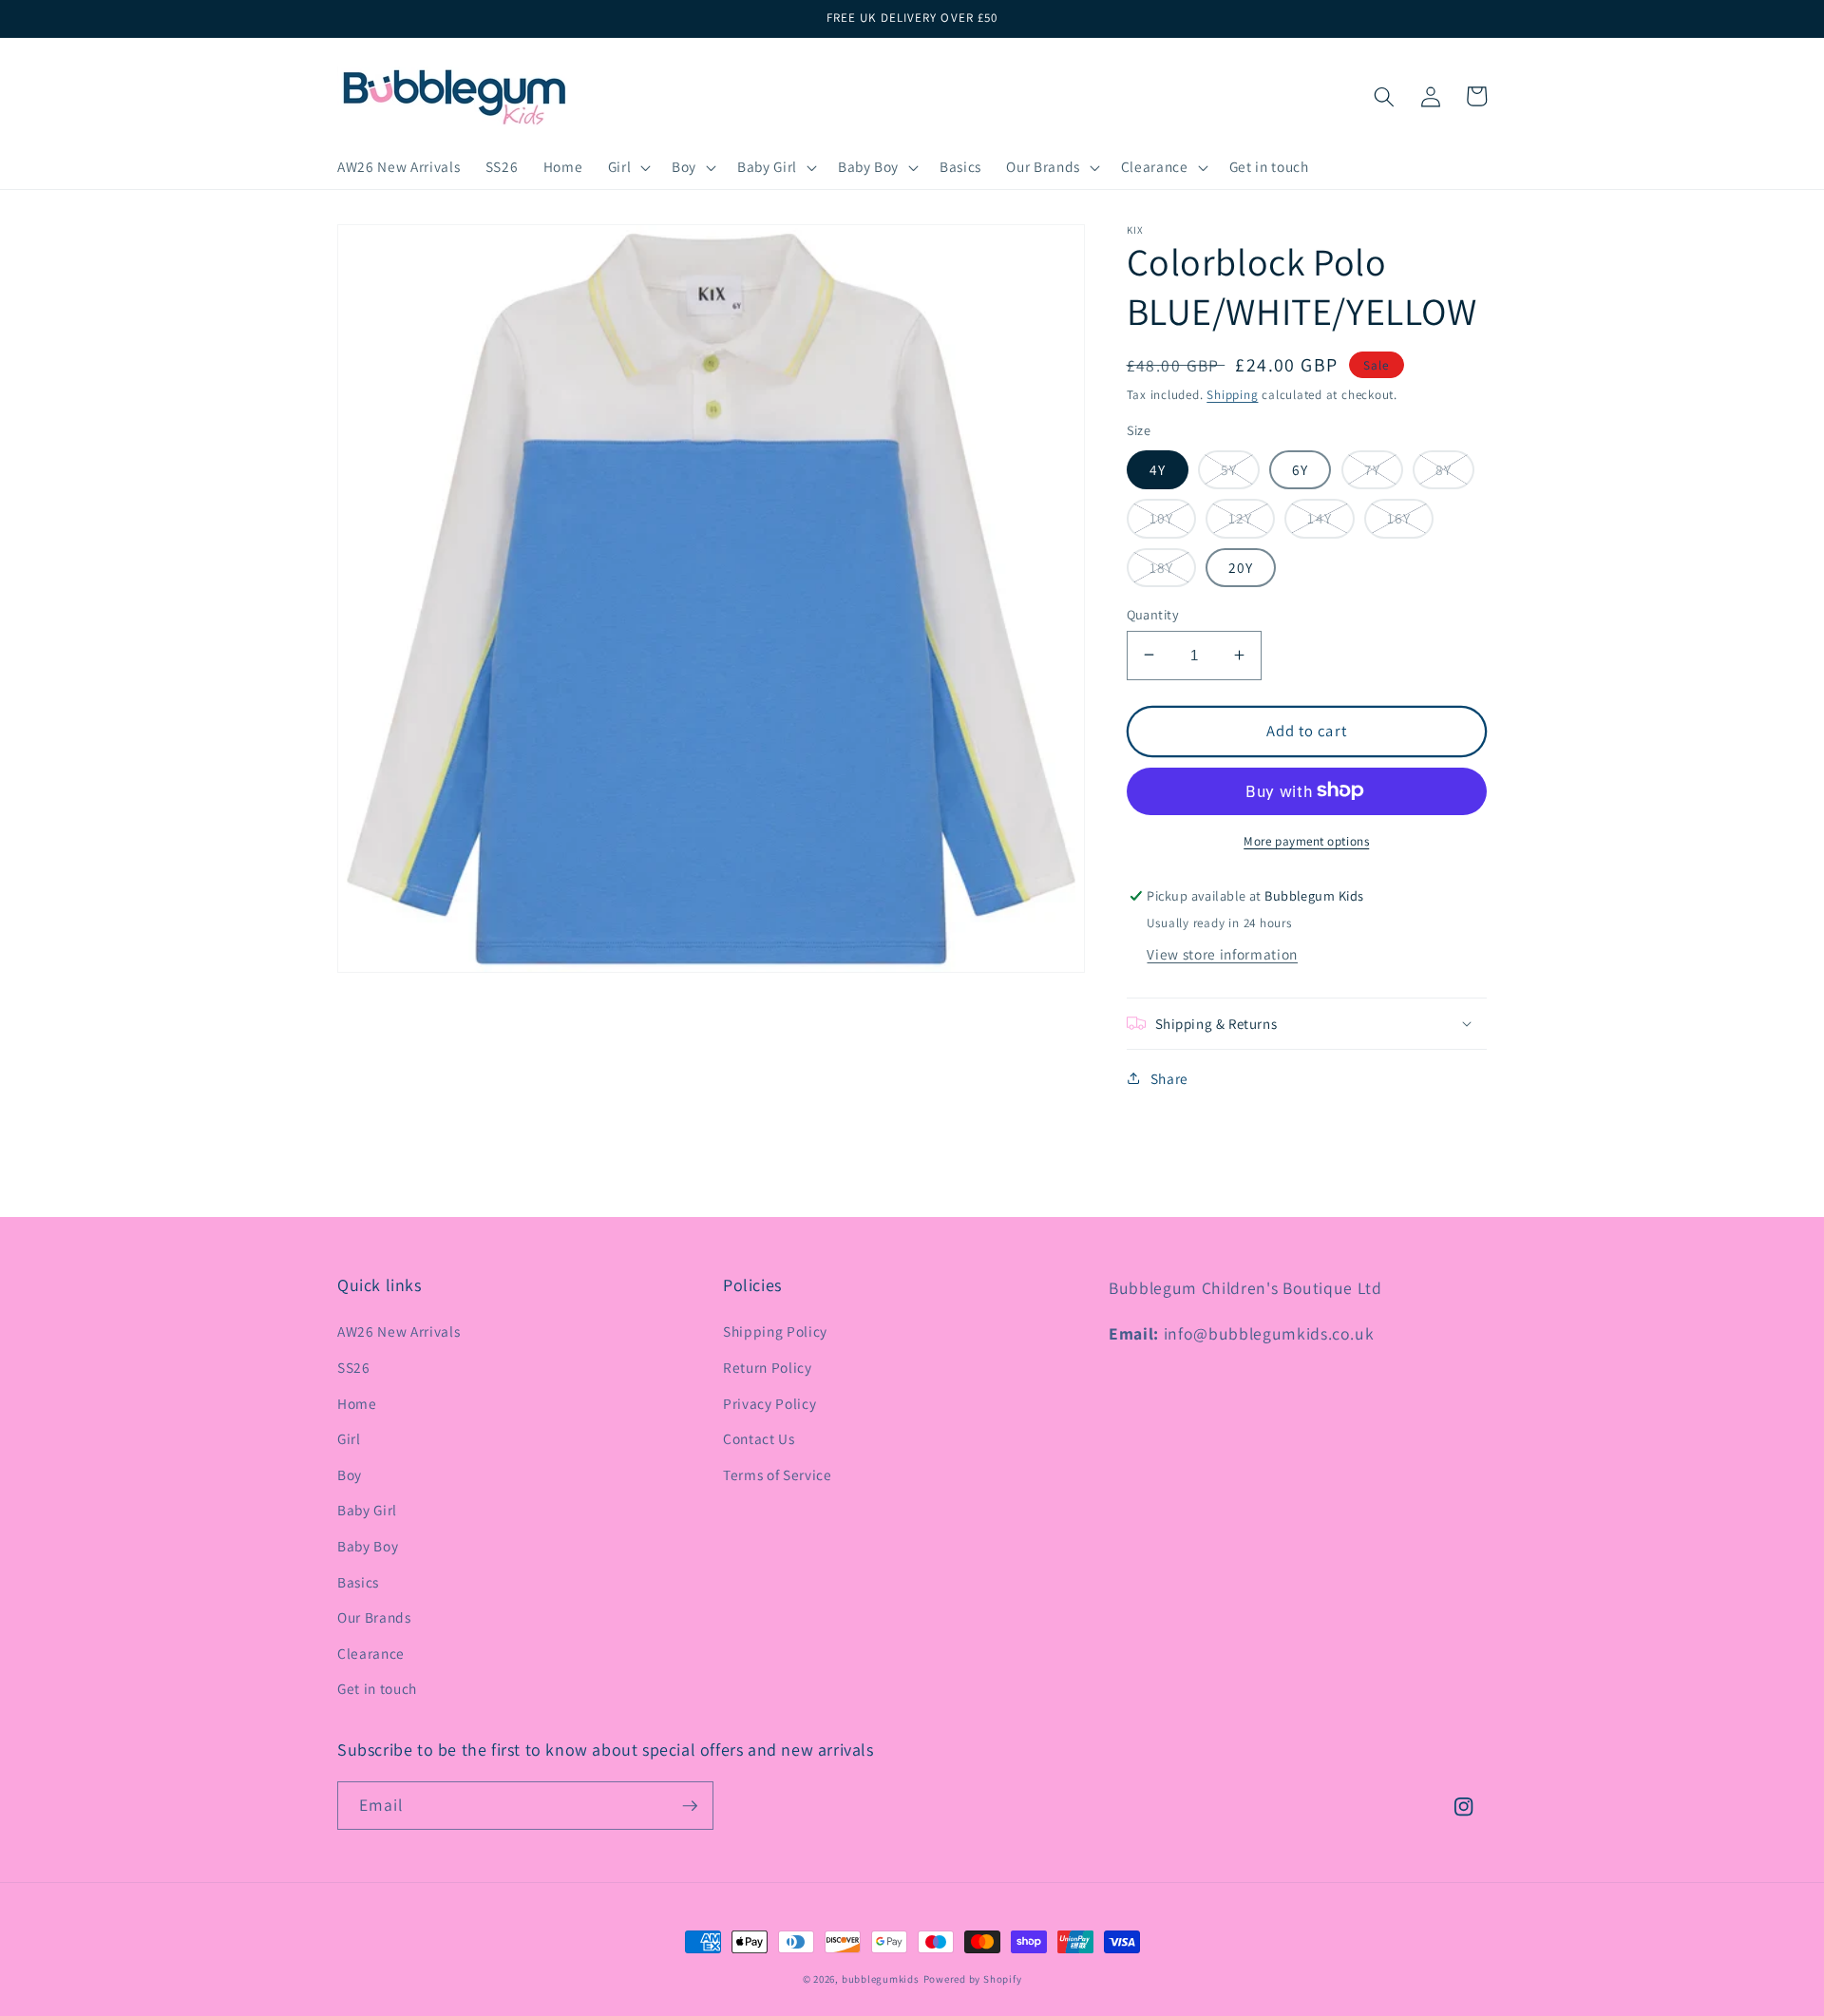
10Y (1161, 518)
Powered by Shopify (973, 1979)
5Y (1229, 469)
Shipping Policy (775, 1331)
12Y (1240, 518)
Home (357, 1403)
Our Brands (374, 1617)
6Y (1300, 469)
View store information (1222, 954)
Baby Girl (367, 1510)
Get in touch (377, 1688)
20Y (1241, 566)
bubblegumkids (881, 1979)
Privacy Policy (769, 1403)
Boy (350, 1474)
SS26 (354, 1367)
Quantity (1153, 613)
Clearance (371, 1653)
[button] (627, 167)
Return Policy (768, 1367)
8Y (1444, 469)
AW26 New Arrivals (399, 1331)
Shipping (1232, 395)
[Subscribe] (690, 1806)
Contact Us (759, 1438)
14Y (1319, 518)
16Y (1399, 518)
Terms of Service (778, 1474)
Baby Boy (368, 1546)
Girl (349, 1438)
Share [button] (1169, 1077)
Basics (358, 1582)
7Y (1372, 469)
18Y (1161, 566)
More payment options (1306, 840)
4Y (1158, 469)
